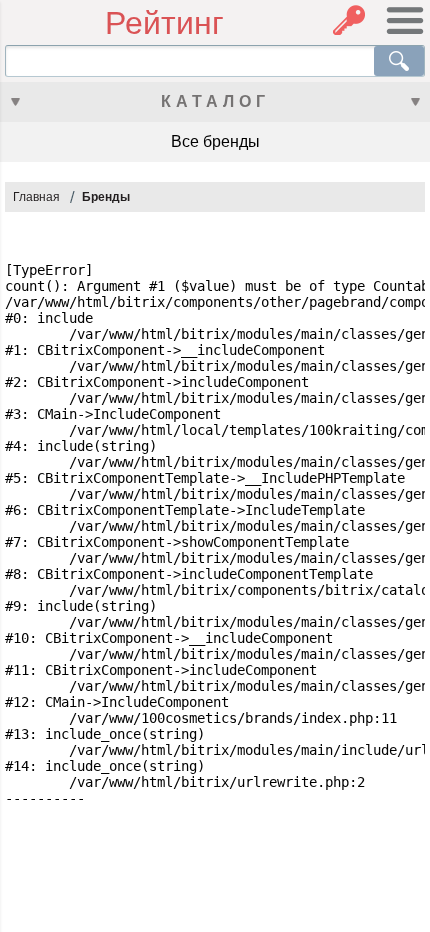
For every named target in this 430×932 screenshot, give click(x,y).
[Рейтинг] (55, 23)
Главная (36, 197)
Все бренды (215, 141)
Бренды (106, 197)
